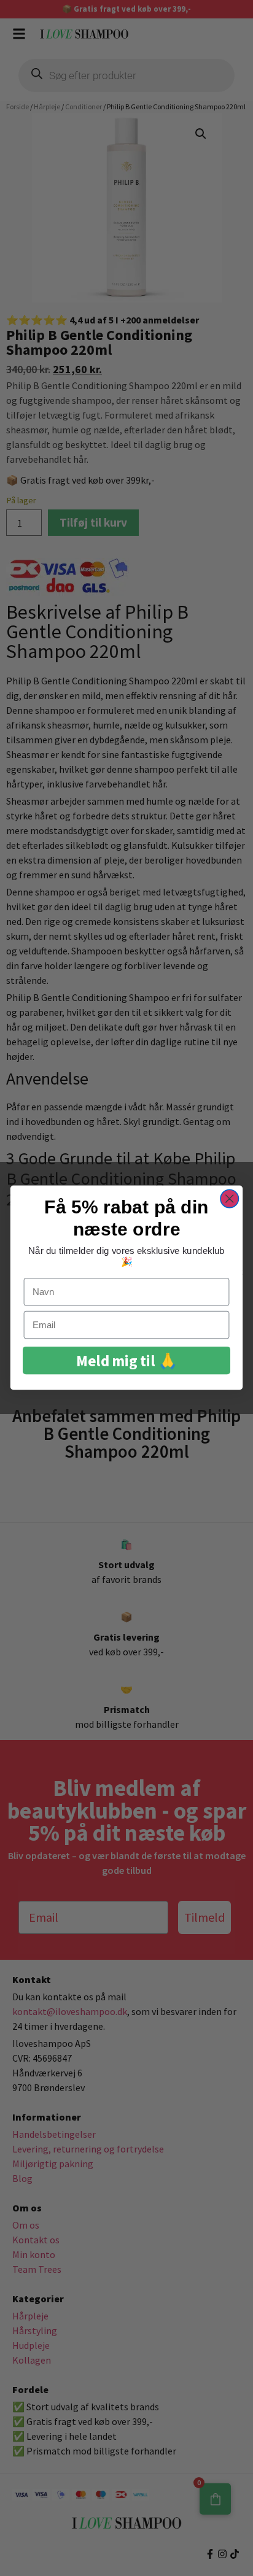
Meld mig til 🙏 (126, 1361)
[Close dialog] (229, 1199)
